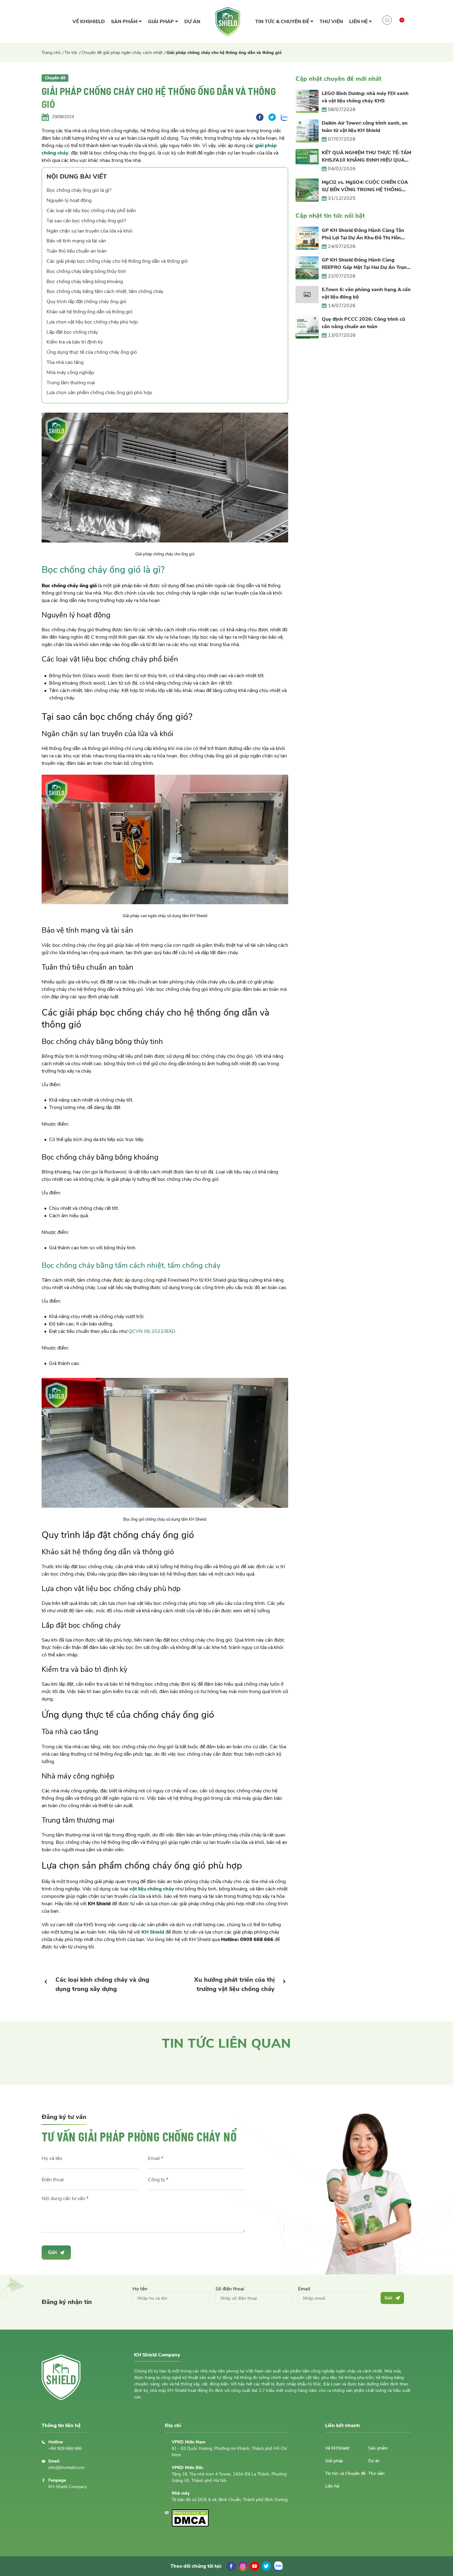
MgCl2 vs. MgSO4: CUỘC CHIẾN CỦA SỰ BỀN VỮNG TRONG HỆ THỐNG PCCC (365, 186)
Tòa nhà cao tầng (65, 362)
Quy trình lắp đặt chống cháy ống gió (86, 302)
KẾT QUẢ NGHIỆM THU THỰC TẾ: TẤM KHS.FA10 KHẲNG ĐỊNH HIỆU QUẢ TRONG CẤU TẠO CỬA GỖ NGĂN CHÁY (366, 157)
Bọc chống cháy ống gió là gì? (79, 190)
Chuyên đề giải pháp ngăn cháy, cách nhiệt (122, 53)
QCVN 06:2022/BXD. (153, 1331)
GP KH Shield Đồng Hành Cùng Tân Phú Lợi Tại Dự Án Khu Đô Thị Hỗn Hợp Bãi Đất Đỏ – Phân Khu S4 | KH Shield (363, 234)
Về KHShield (89, 22)
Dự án (192, 22)
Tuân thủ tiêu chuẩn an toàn (77, 251)
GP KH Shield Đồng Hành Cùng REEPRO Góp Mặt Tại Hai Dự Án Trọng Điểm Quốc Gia (366, 264)
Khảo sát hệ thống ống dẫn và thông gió (90, 312)
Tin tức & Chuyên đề (283, 22)
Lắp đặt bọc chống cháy (72, 332)
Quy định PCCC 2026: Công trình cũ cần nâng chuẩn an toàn (363, 323)
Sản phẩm (125, 22)
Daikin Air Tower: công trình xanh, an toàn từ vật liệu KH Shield (365, 127)
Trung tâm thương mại (71, 383)
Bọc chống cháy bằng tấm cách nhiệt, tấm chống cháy (105, 291)
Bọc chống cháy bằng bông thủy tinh (86, 271)
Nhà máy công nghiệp (70, 373)
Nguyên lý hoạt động (69, 200)
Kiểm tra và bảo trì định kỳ (75, 342)
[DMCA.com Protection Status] (190, 2525)
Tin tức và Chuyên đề (345, 2473)
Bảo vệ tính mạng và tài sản (76, 241)
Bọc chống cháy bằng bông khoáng (85, 282)
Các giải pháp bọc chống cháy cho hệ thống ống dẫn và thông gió (117, 261)
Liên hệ (359, 22)
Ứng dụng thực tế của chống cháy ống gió (92, 352)
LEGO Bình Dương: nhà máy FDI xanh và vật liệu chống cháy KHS (365, 97)
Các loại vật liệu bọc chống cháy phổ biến (91, 211)
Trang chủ (51, 53)
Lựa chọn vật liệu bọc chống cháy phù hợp (92, 322)
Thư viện (331, 22)
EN (405, 32)
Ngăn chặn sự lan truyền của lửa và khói (90, 231)
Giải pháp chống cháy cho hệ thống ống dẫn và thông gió (224, 53)
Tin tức (71, 53)
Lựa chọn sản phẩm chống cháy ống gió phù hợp (99, 393)
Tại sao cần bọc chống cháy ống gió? (86, 221)
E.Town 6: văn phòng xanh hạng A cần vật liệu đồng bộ (366, 293)
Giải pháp (161, 22)
